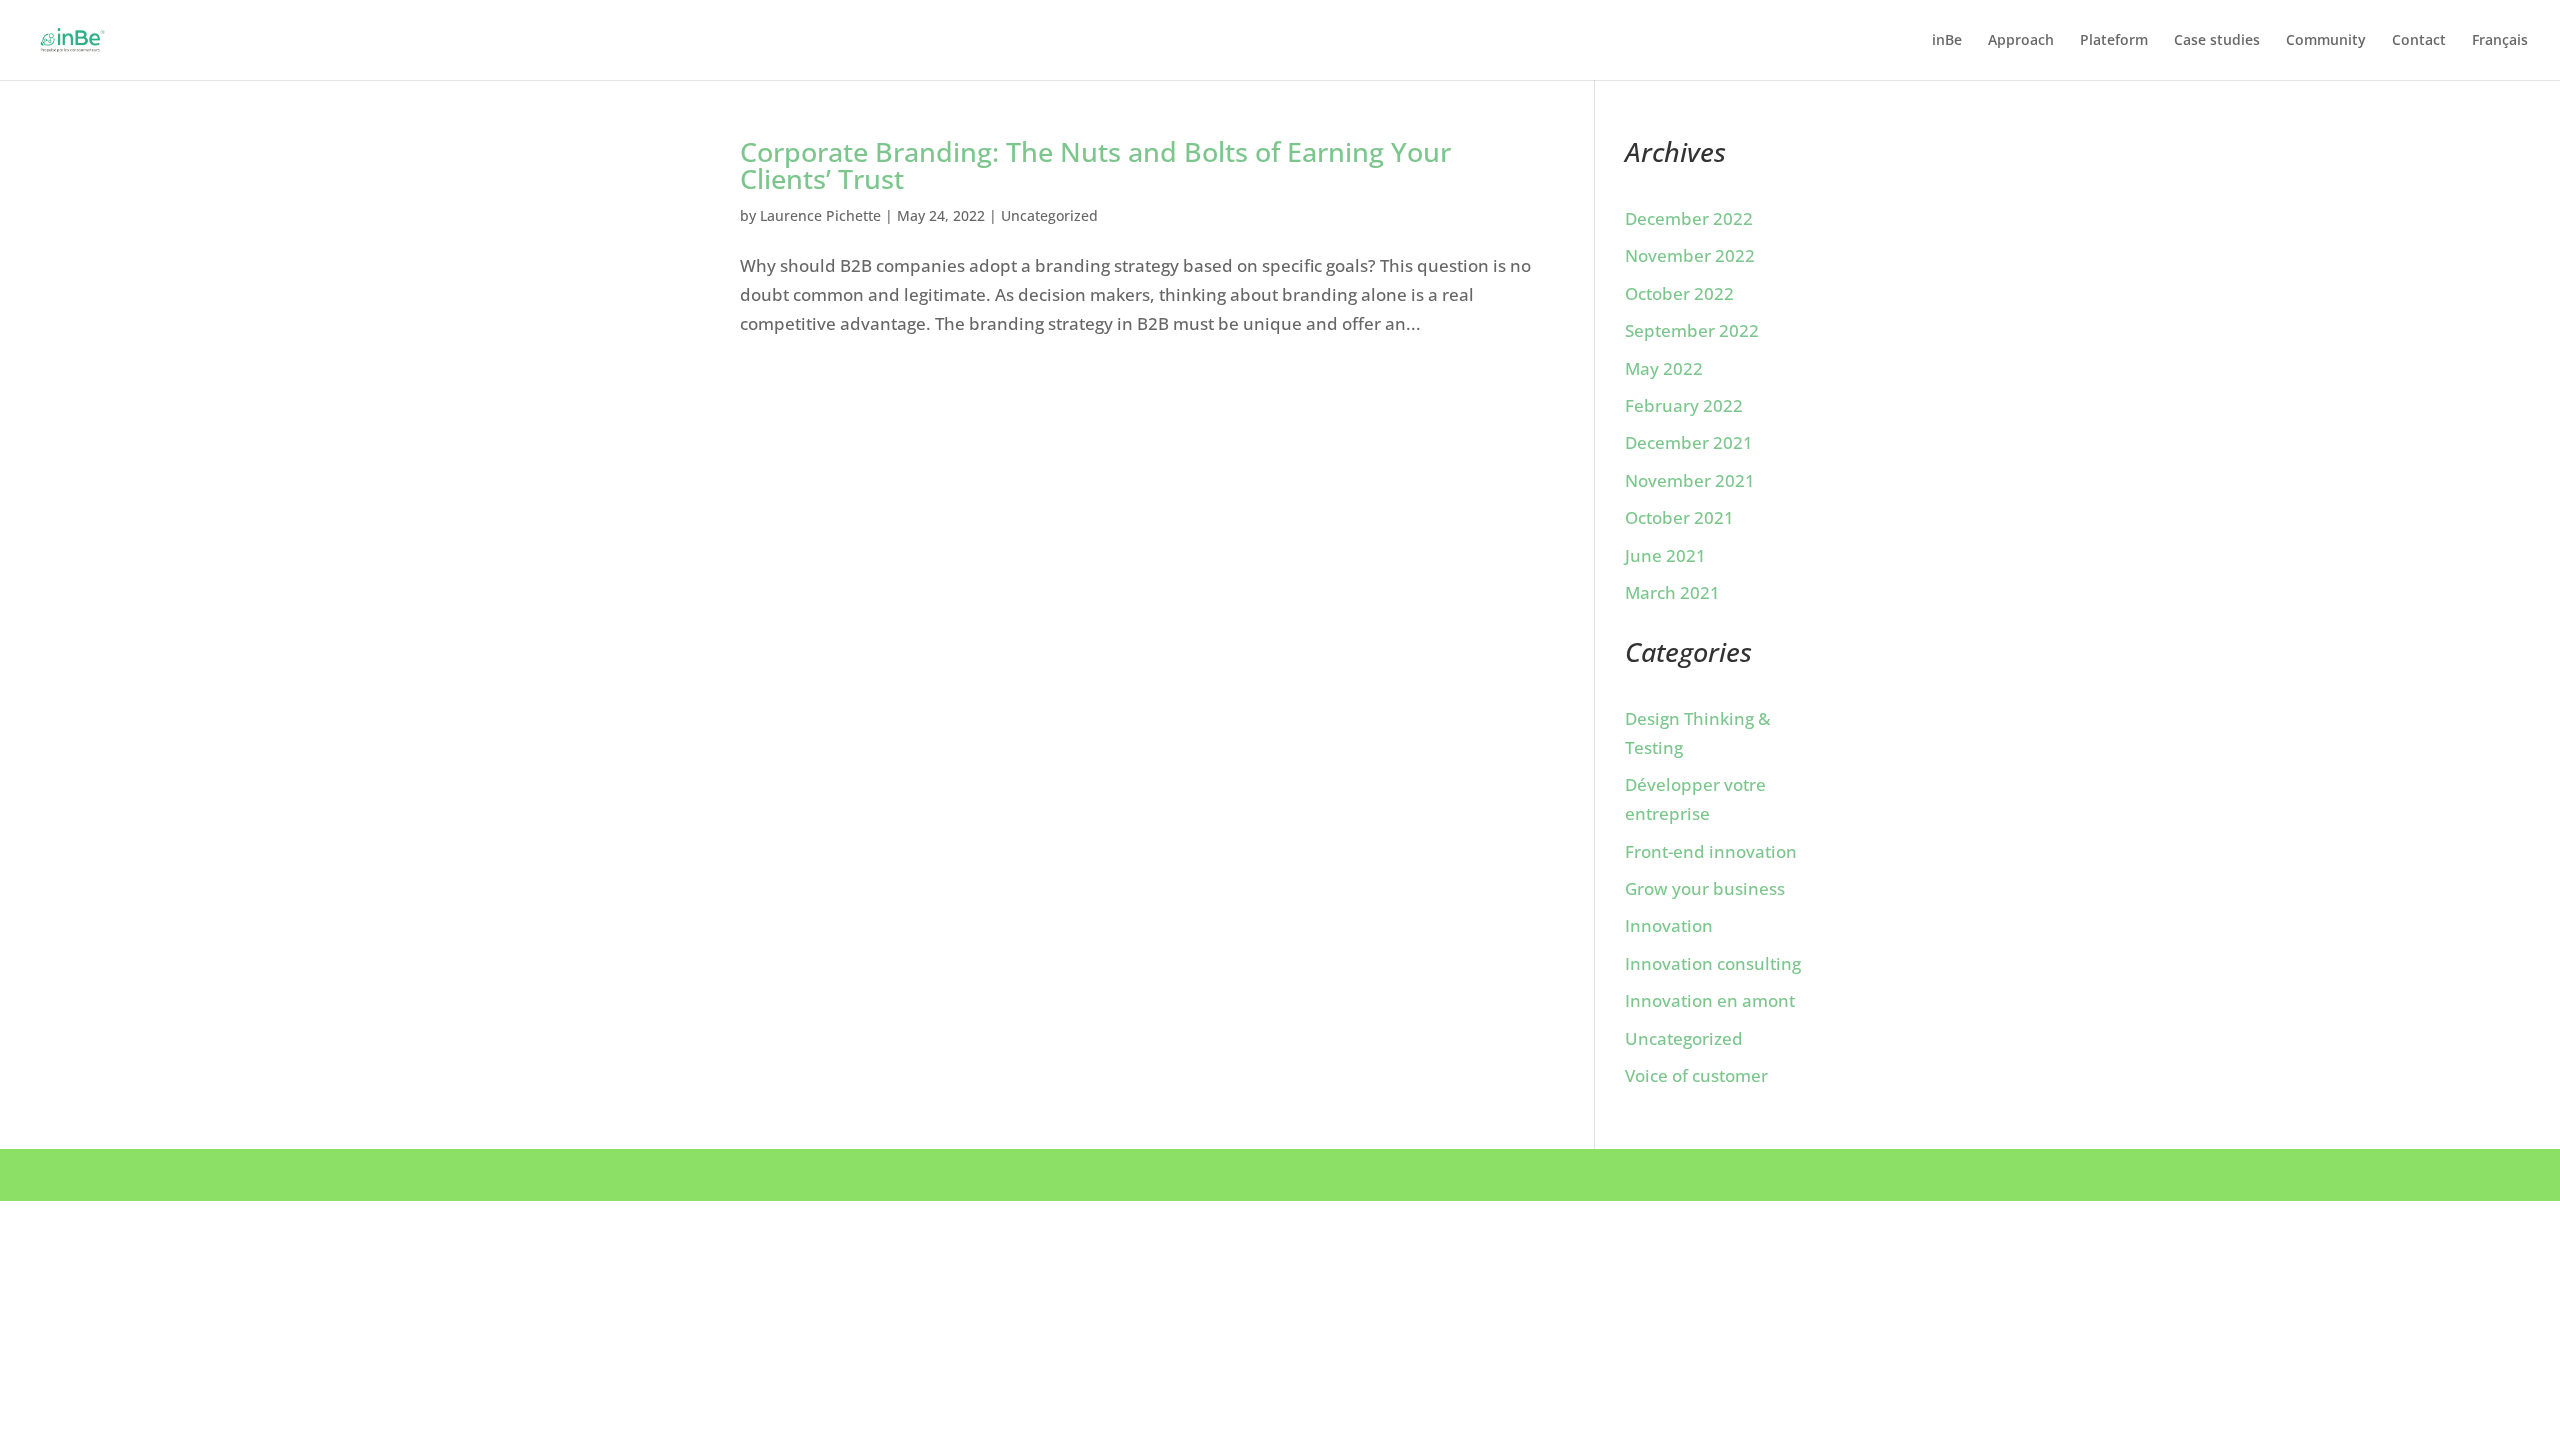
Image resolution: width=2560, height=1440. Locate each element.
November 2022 (1690, 255)
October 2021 (1679, 517)
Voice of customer (1696, 1075)
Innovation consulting (1713, 963)
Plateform (2114, 41)
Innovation (1669, 925)
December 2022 (1689, 218)
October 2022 (1679, 293)
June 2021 (1665, 555)
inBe (1947, 41)
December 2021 (1689, 442)
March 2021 (1672, 592)
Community (2326, 41)
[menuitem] (2500, 56)
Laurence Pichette (820, 215)
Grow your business (1705, 888)
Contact (2419, 41)
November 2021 (1690, 480)
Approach (2021, 41)
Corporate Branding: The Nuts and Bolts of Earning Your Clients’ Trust (1095, 165)
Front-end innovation (1711, 851)
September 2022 (1692, 330)
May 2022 (1664, 368)
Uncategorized (1049, 215)
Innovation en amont (1710, 1000)
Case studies (2217, 41)
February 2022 (1684, 405)
